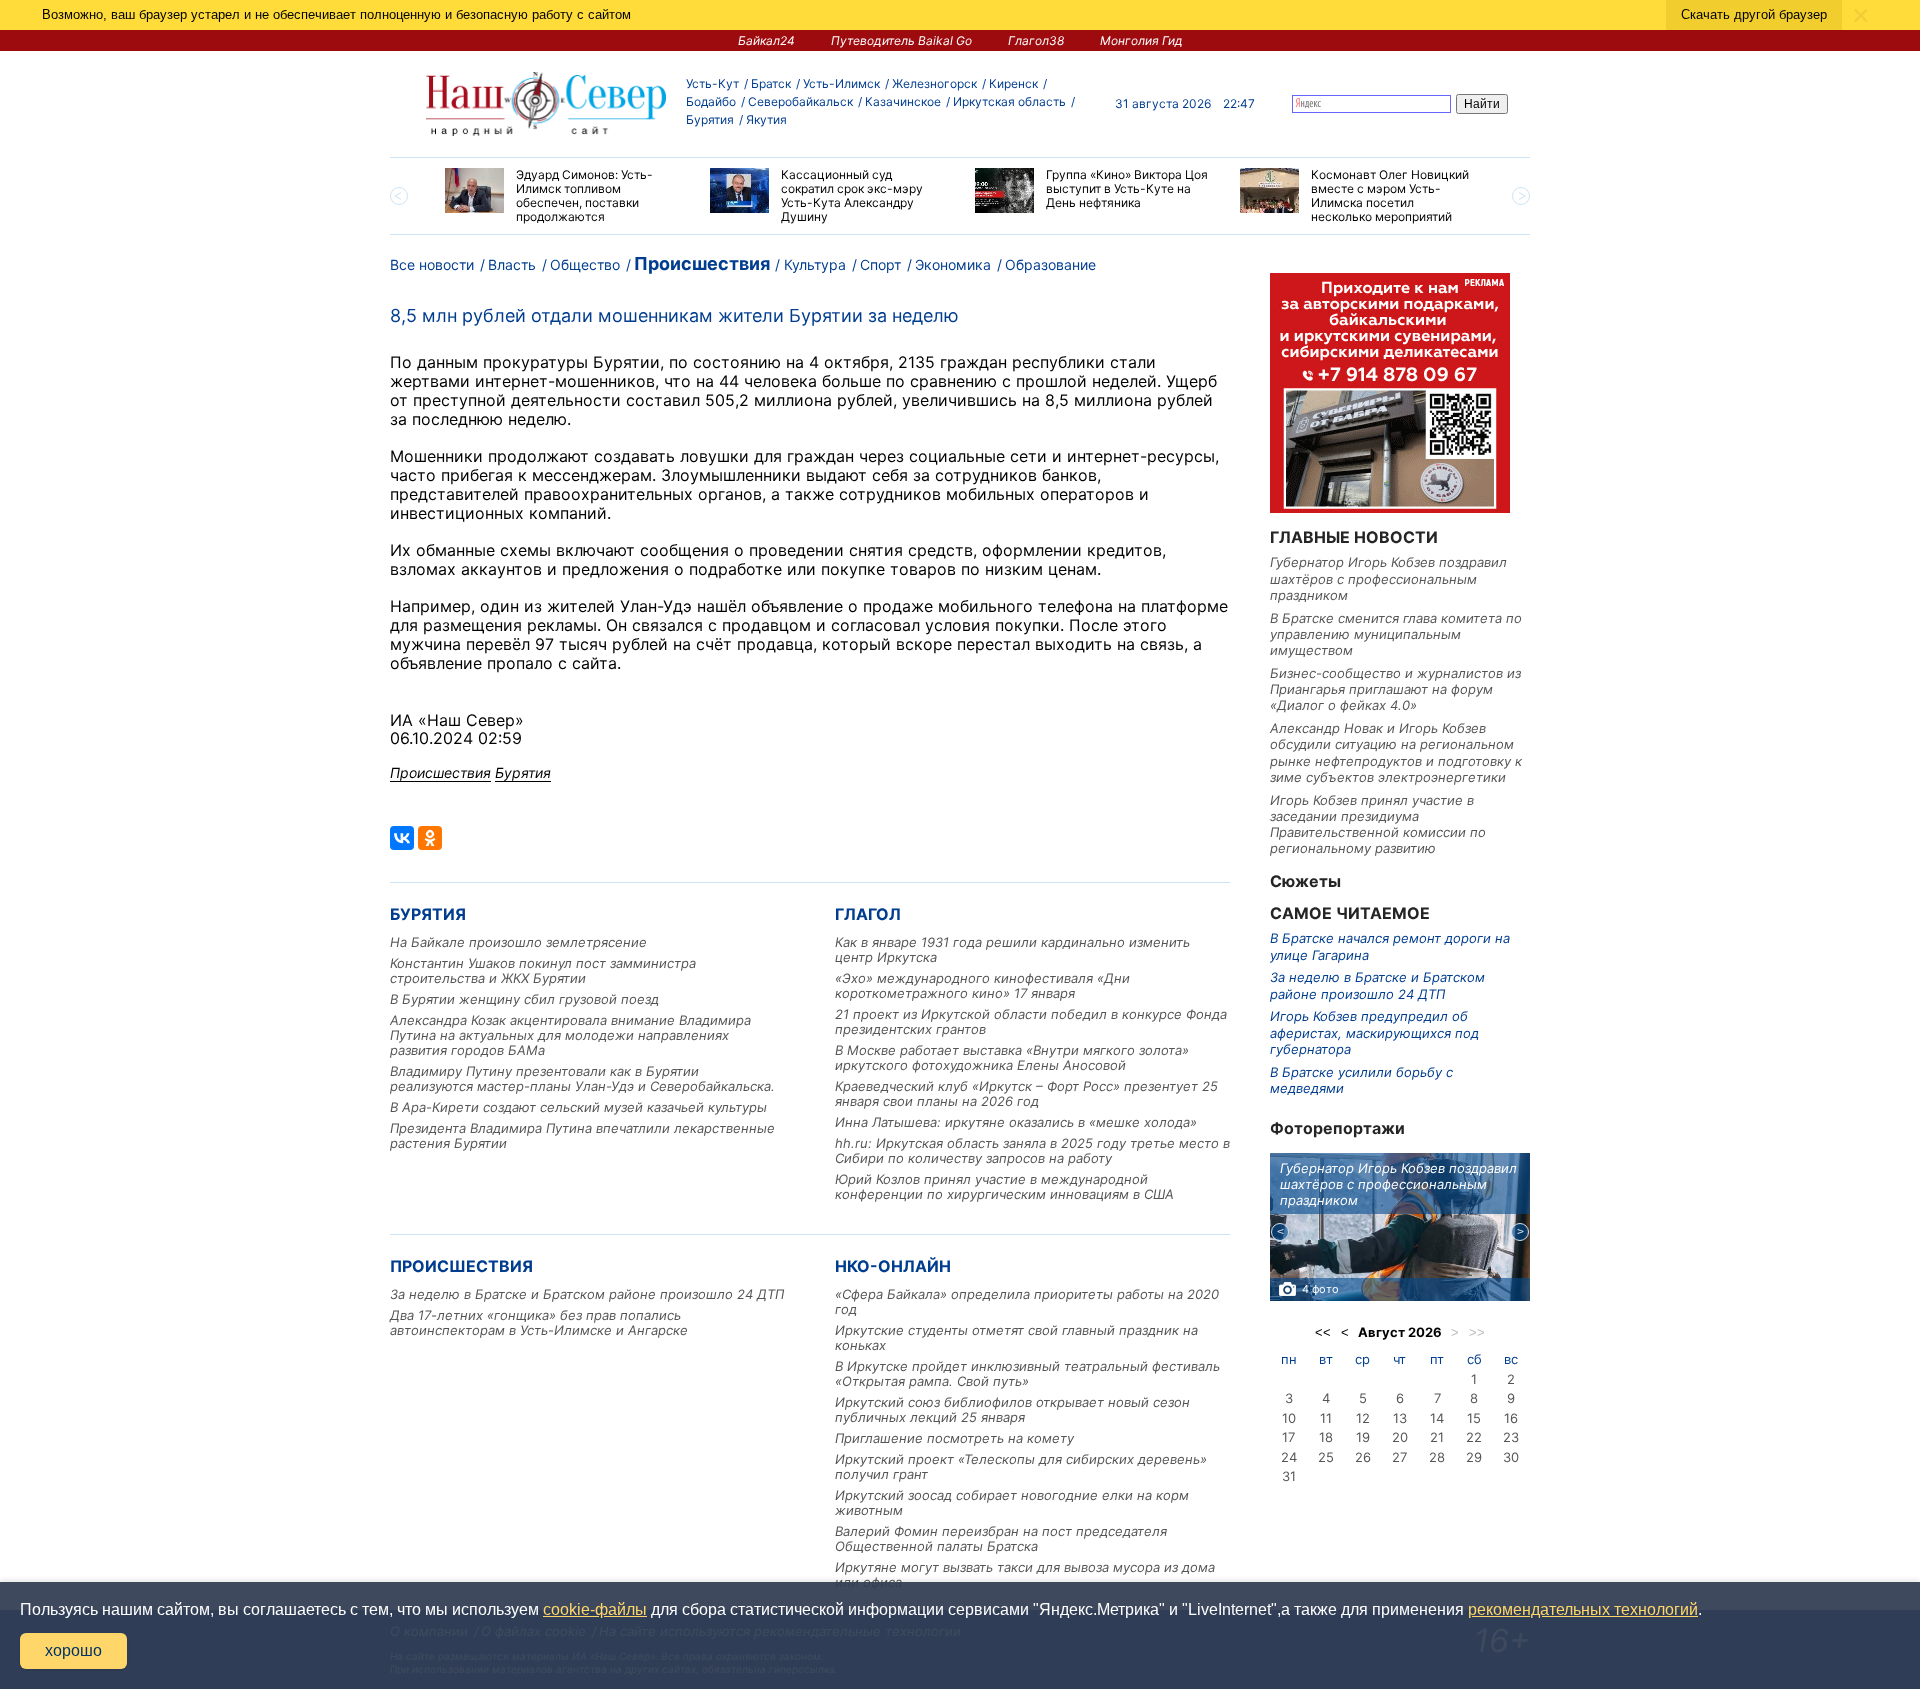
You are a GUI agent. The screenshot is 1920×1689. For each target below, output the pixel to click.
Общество (585, 264)
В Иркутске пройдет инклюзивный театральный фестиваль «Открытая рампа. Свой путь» (1027, 1373)
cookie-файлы (595, 1609)
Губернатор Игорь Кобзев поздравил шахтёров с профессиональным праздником (1388, 578)
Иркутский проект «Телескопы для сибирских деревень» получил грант (1021, 1466)
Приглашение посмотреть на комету (954, 1438)
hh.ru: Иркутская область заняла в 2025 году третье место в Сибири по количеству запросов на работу (1032, 1150)
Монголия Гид (1141, 40)
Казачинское (903, 101)
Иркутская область (1009, 101)
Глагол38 (1036, 40)
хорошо (73, 1650)
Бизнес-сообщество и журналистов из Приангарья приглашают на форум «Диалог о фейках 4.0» (1395, 689)
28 (1437, 1457)
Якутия (766, 119)
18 (1326, 1437)
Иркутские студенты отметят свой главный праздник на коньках (1016, 1337)
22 (1474, 1437)
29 (1474, 1457)
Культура (815, 264)
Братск (771, 83)
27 (1399, 1457)
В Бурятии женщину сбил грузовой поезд (524, 999)
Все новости (432, 264)
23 (1511, 1437)
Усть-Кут (712, 83)
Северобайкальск (800, 101)
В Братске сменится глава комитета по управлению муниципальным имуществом (1396, 634)
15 (1474, 1418)
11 (1326, 1418)
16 (1511, 1418)
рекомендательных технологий (1583, 1609)
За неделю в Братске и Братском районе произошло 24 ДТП (587, 1294)
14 (1437, 1418)
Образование (1050, 264)
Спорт (880, 264)
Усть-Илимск (841, 83)
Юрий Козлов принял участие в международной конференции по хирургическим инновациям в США (1004, 1186)
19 (1363, 1437)
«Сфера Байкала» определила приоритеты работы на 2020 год (1027, 1301)
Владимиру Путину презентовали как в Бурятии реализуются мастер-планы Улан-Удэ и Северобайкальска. (582, 1078)
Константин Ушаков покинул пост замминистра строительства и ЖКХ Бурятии (543, 970)
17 (1288, 1437)
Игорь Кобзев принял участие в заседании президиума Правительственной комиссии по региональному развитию (1378, 824)
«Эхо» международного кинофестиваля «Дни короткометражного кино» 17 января (982, 985)
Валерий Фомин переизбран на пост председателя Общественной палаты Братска (1001, 1538)
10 (1289, 1418)
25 (1326, 1457)
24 (1289, 1457)
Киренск (1013, 83)
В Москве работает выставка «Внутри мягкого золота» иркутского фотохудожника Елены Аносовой (1012, 1057)
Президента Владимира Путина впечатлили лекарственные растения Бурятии (582, 1135)
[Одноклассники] (430, 838)
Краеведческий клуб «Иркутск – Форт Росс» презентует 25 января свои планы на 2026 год (1026, 1093)
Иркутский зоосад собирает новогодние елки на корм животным (1012, 1502)
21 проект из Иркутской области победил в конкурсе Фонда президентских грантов (1031, 1021)
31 (1289, 1476)
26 (1363, 1457)
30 (1511, 1457)
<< (1323, 1332)
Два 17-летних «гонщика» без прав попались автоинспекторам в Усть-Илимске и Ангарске (539, 1322)
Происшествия (702, 263)
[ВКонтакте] (402, 838)
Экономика (953, 264)
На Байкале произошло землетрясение (518, 942)
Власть (512, 264)
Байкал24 (766, 40)
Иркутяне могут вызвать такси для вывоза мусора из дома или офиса (1025, 1574)
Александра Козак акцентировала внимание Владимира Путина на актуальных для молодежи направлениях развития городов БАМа (570, 1035)
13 (1400, 1418)
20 (1400, 1437)
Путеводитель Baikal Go (901, 40)
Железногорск (934, 83)
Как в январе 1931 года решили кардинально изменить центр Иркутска (1012, 949)
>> (1477, 1332)
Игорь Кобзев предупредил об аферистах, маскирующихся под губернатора (1374, 1032)
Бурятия (710, 119)
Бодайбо (711, 101)
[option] (562, 196)
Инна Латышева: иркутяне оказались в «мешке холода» (1016, 1122)
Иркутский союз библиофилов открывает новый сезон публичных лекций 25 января (1012, 1409)
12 (1363, 1418)
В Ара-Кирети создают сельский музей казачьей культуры (578, 1107)
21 (1437, 1437)
